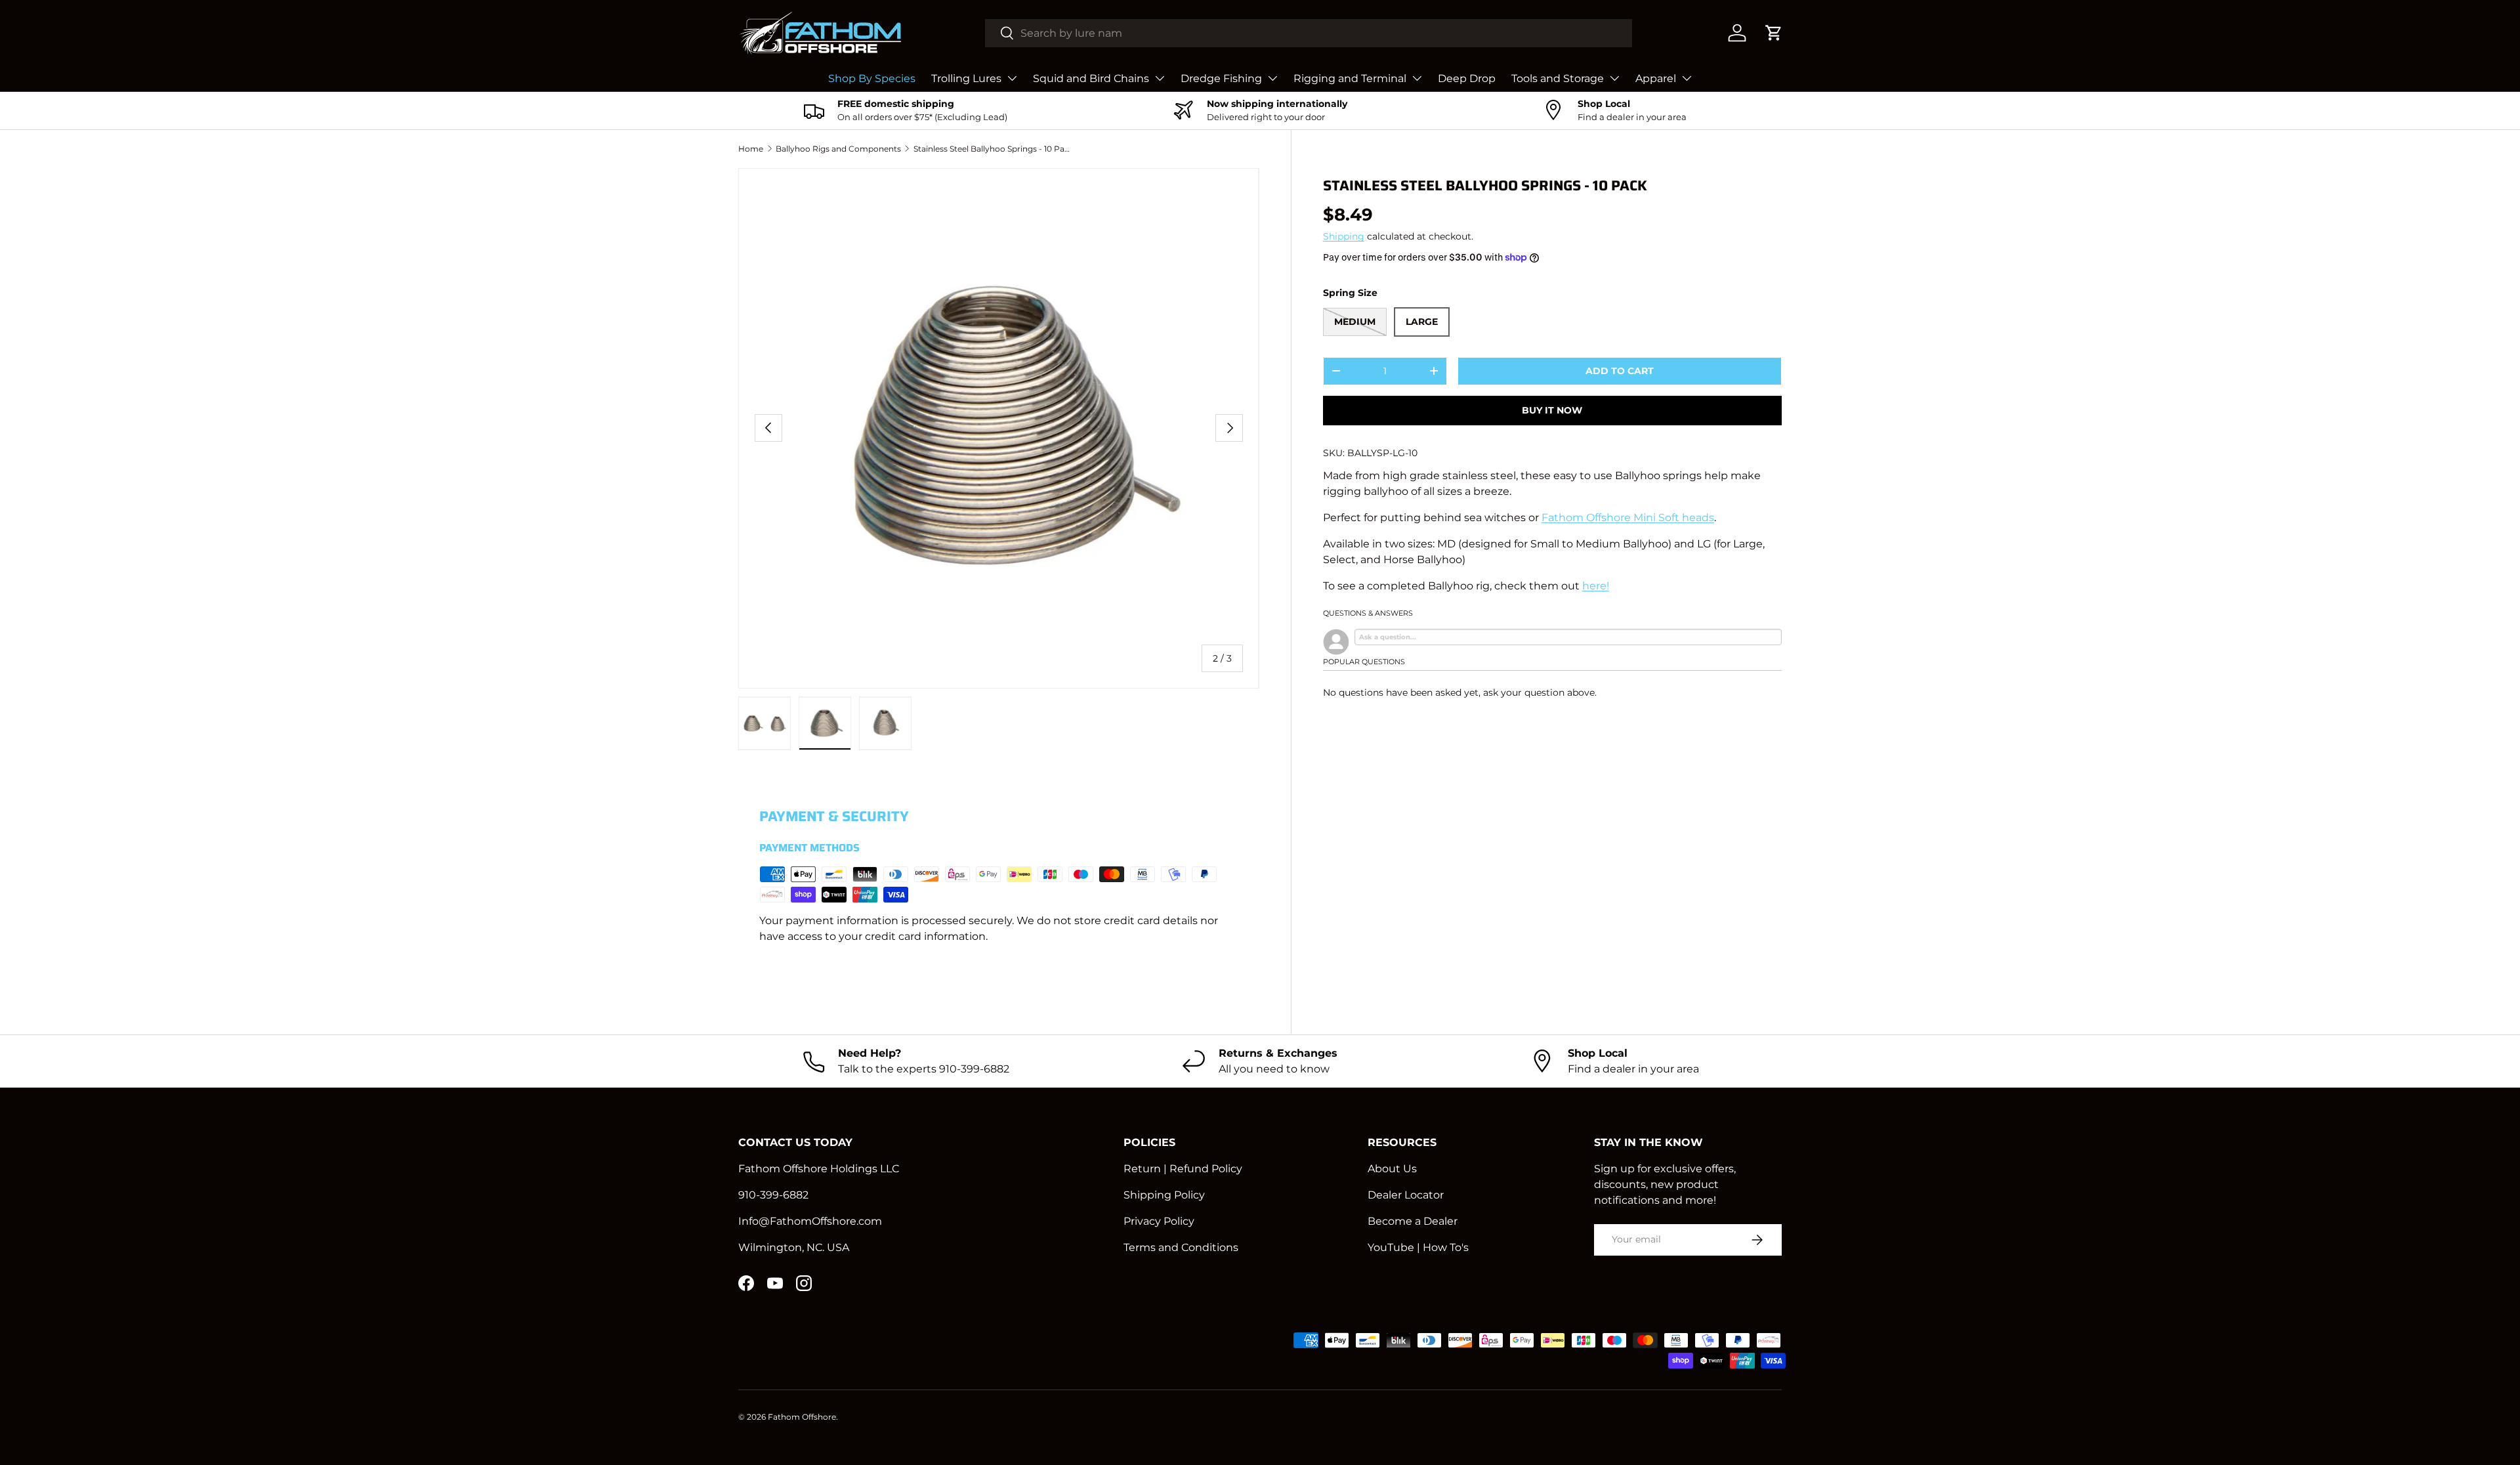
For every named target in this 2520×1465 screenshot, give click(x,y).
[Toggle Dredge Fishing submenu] (1272, 78)
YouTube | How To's (1418, 1247)
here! (1596, 586)
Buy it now (1552, 410)
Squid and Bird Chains (1091, 78)
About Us (1392, 1169)
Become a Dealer (1413, 1221)
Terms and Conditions (1181, 1247)
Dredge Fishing (1221, 78)
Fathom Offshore (802, 1417)
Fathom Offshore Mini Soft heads (1628, 518)
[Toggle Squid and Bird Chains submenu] (1160, 78)
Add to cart (1620, 371)
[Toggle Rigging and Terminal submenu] (1417, 78)
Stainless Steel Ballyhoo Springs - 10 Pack (992, 149)
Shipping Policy (1164, 1195)
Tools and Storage (1558, 78)
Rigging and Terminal (1350, 78)
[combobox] (1309, 33)
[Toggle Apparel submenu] (1687, 78)
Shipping (1344, 236)
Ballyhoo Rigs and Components (838, 149)
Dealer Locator (1406, 1195)
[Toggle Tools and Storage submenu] (1614, 78)
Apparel (1656, 78)
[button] (1774, 33)
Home (751, 149)
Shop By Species (872, 78)
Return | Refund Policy (1183, 1169)
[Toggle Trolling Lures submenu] (1012, 78)
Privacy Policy (1159, 1221)
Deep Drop (1467, 78)
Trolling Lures (966, 78)
